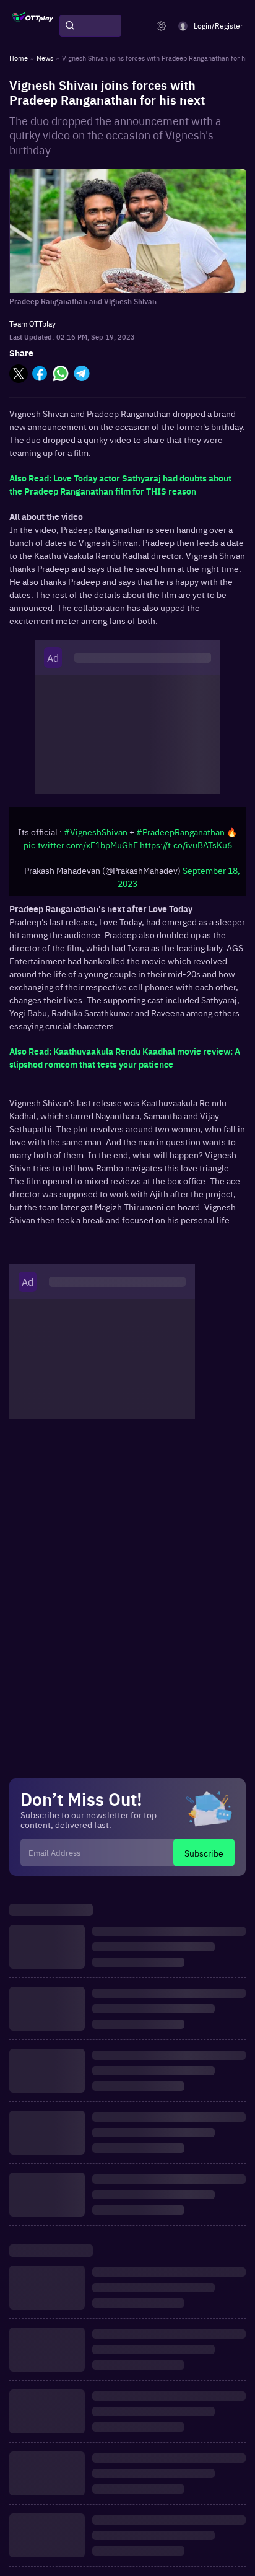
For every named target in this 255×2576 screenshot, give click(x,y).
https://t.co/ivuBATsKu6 (186, 845)
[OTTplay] (33, 26)
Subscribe (204, 1853)
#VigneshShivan (96, 832)
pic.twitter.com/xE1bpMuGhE (81, 845)
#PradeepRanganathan (180, 832)
